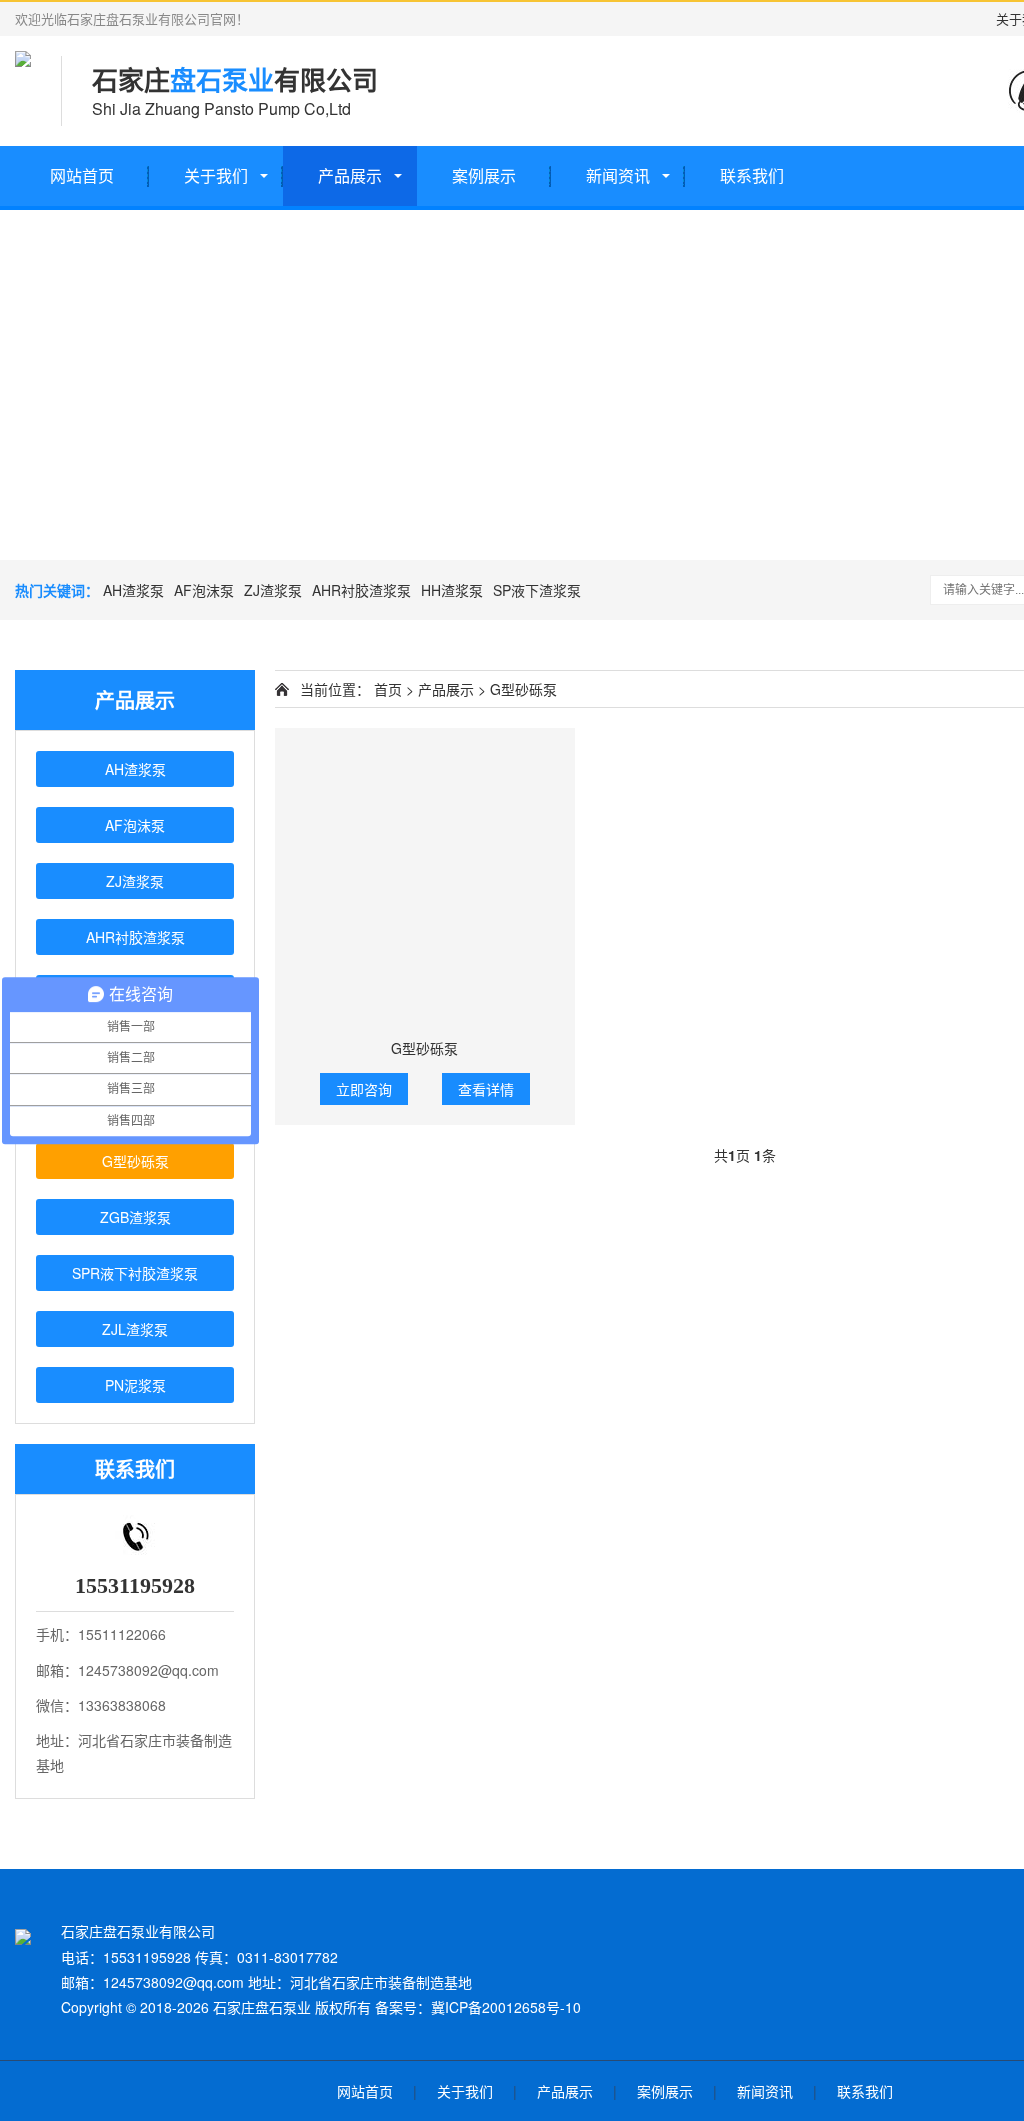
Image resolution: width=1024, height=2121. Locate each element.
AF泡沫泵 (204, 590)
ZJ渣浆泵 (273, 590)
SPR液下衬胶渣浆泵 (135, 1273)
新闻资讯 (618, 175)
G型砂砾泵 (135, 1161)
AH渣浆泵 (133, 590)
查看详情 (486, 1089)
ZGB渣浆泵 (135, 1217)
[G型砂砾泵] (425, 878)
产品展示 (350, 175)
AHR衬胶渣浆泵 (361, 590)
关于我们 (216, 175)
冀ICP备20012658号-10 (506, 2007)
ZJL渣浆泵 (135, 1329)
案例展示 (484, 175)
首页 (388, 689)
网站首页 (82, 175)
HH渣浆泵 (452, 590)
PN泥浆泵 (135, 1385)
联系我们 (752, 175)
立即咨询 (364, 1089)
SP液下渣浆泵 (537, 590)
